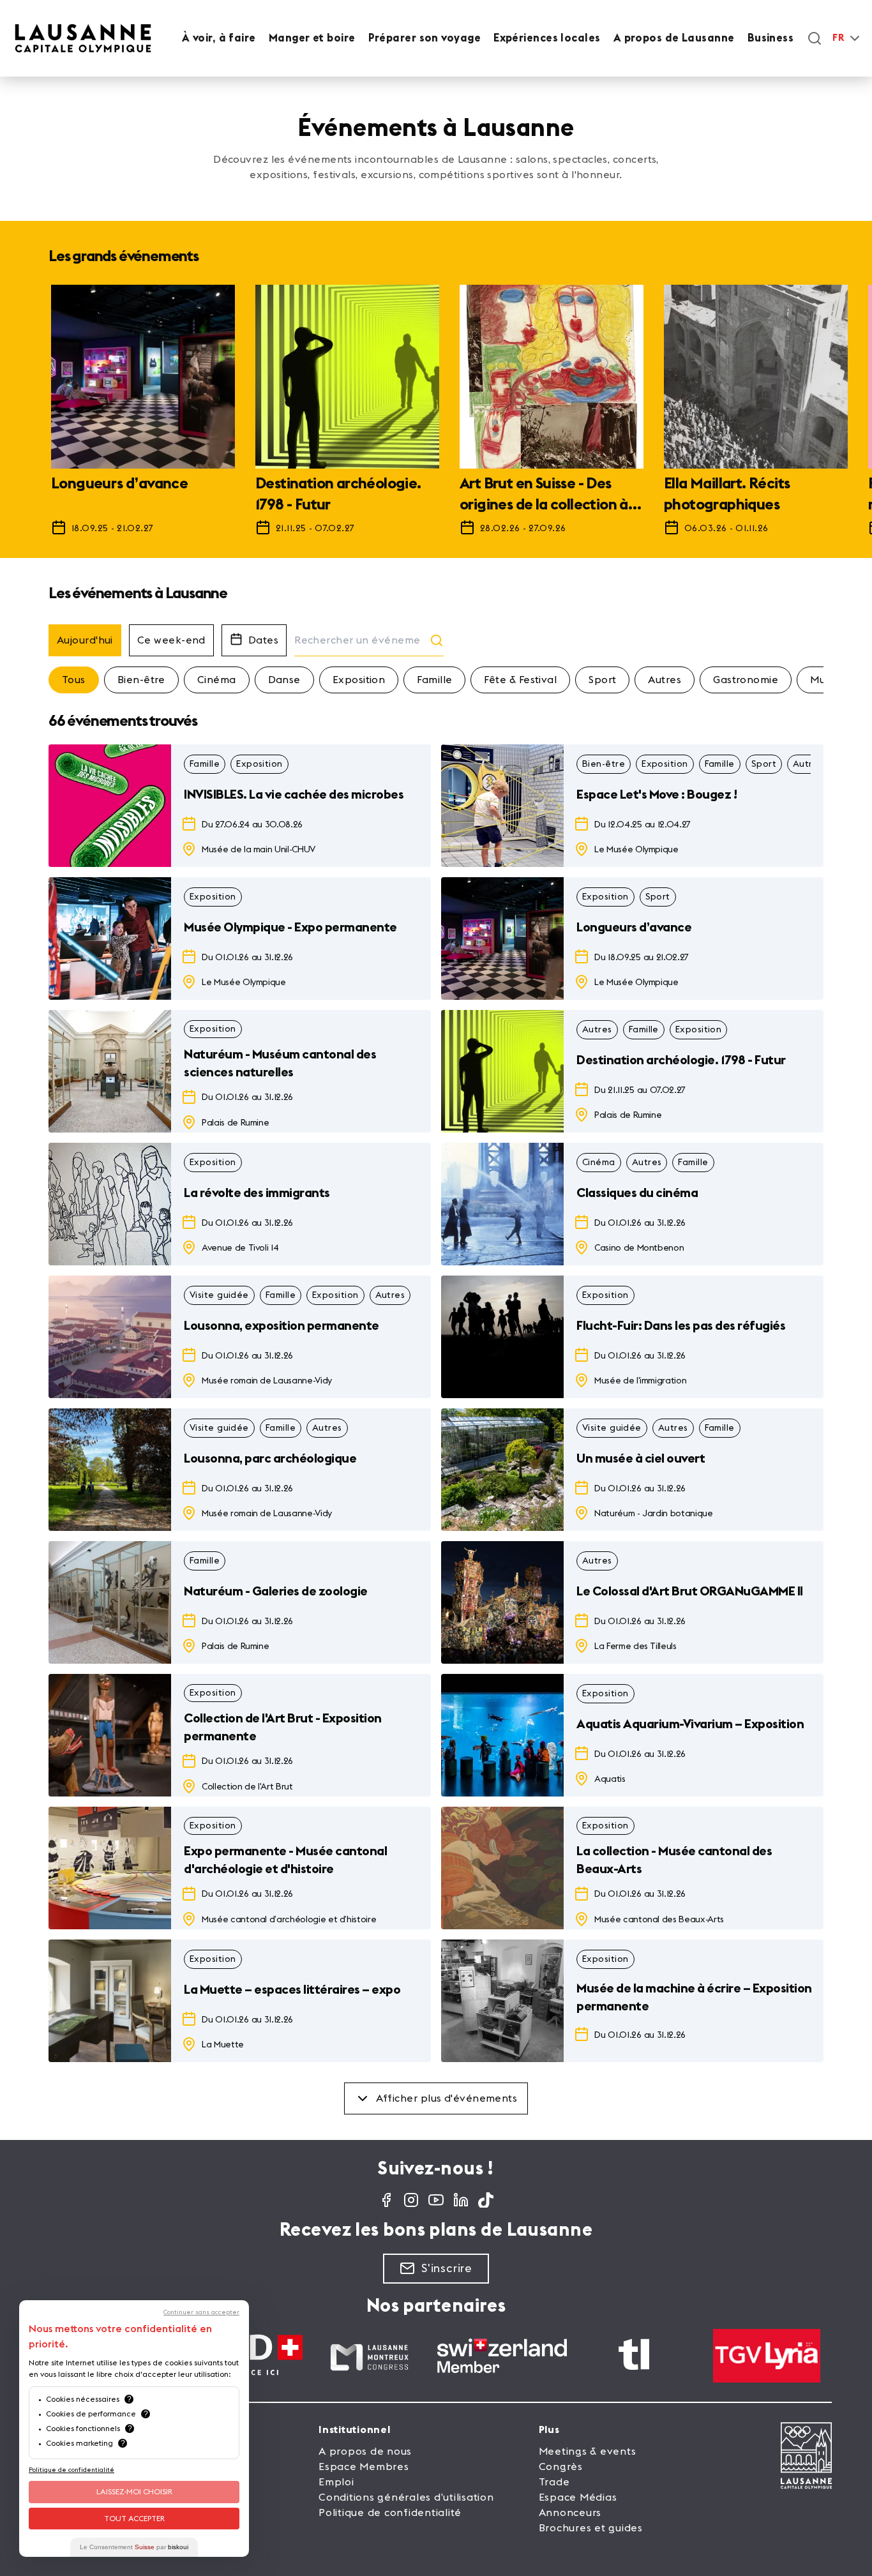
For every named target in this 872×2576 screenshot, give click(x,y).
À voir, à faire (219, 38)
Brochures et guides (591, 2528)
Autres (665, 680)
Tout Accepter (134, 2519)
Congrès (561, 2467)
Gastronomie (746, 680)
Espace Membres (364, 2467)
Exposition (359, 680)
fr (838, 38)
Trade (554, 2482)
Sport (602, 680)
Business (771, 38)
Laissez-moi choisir (134, 2492)
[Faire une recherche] (815, 38)
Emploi (336, 2482)
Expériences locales (547, 38)
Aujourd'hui (85, 640)
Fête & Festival (520, 680)
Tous (74, 680)
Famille (434, 680)
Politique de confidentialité (390, 2513)
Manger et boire (312, 38)
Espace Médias (578, 2497)
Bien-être (141, 680)
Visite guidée (219, 1295)
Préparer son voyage (425, 38)
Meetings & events (588, 2452)
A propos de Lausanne (674, 38)
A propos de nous (365, 2452)
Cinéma (217, 680)
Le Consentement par (134, 2547)
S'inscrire (447, 2268)
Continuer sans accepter (201, 2312)
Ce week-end (171, 640)
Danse (284, 680)
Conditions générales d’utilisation (406, 2497)
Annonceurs (570, 2513)
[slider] (436, 416)
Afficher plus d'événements (447, 2098)
